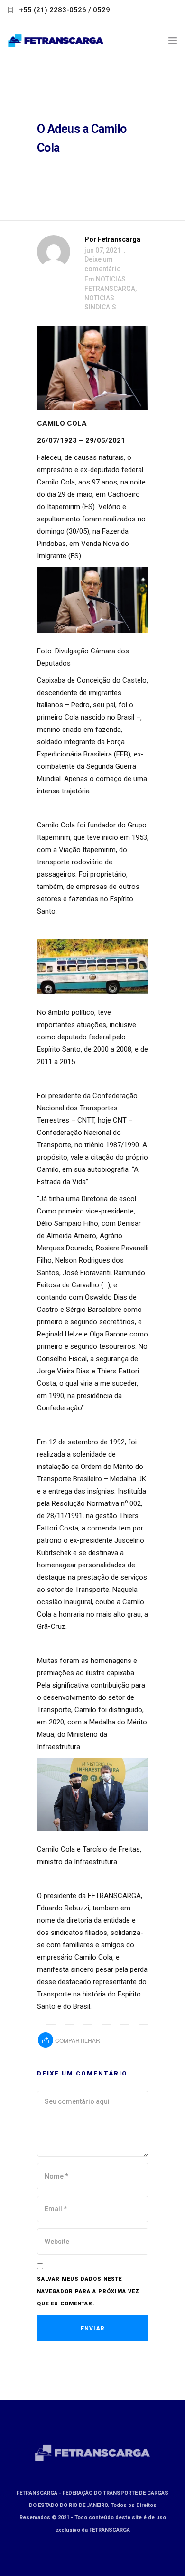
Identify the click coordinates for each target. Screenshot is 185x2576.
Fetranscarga (119, 239)
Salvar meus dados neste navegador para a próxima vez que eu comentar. (88, 2291)
